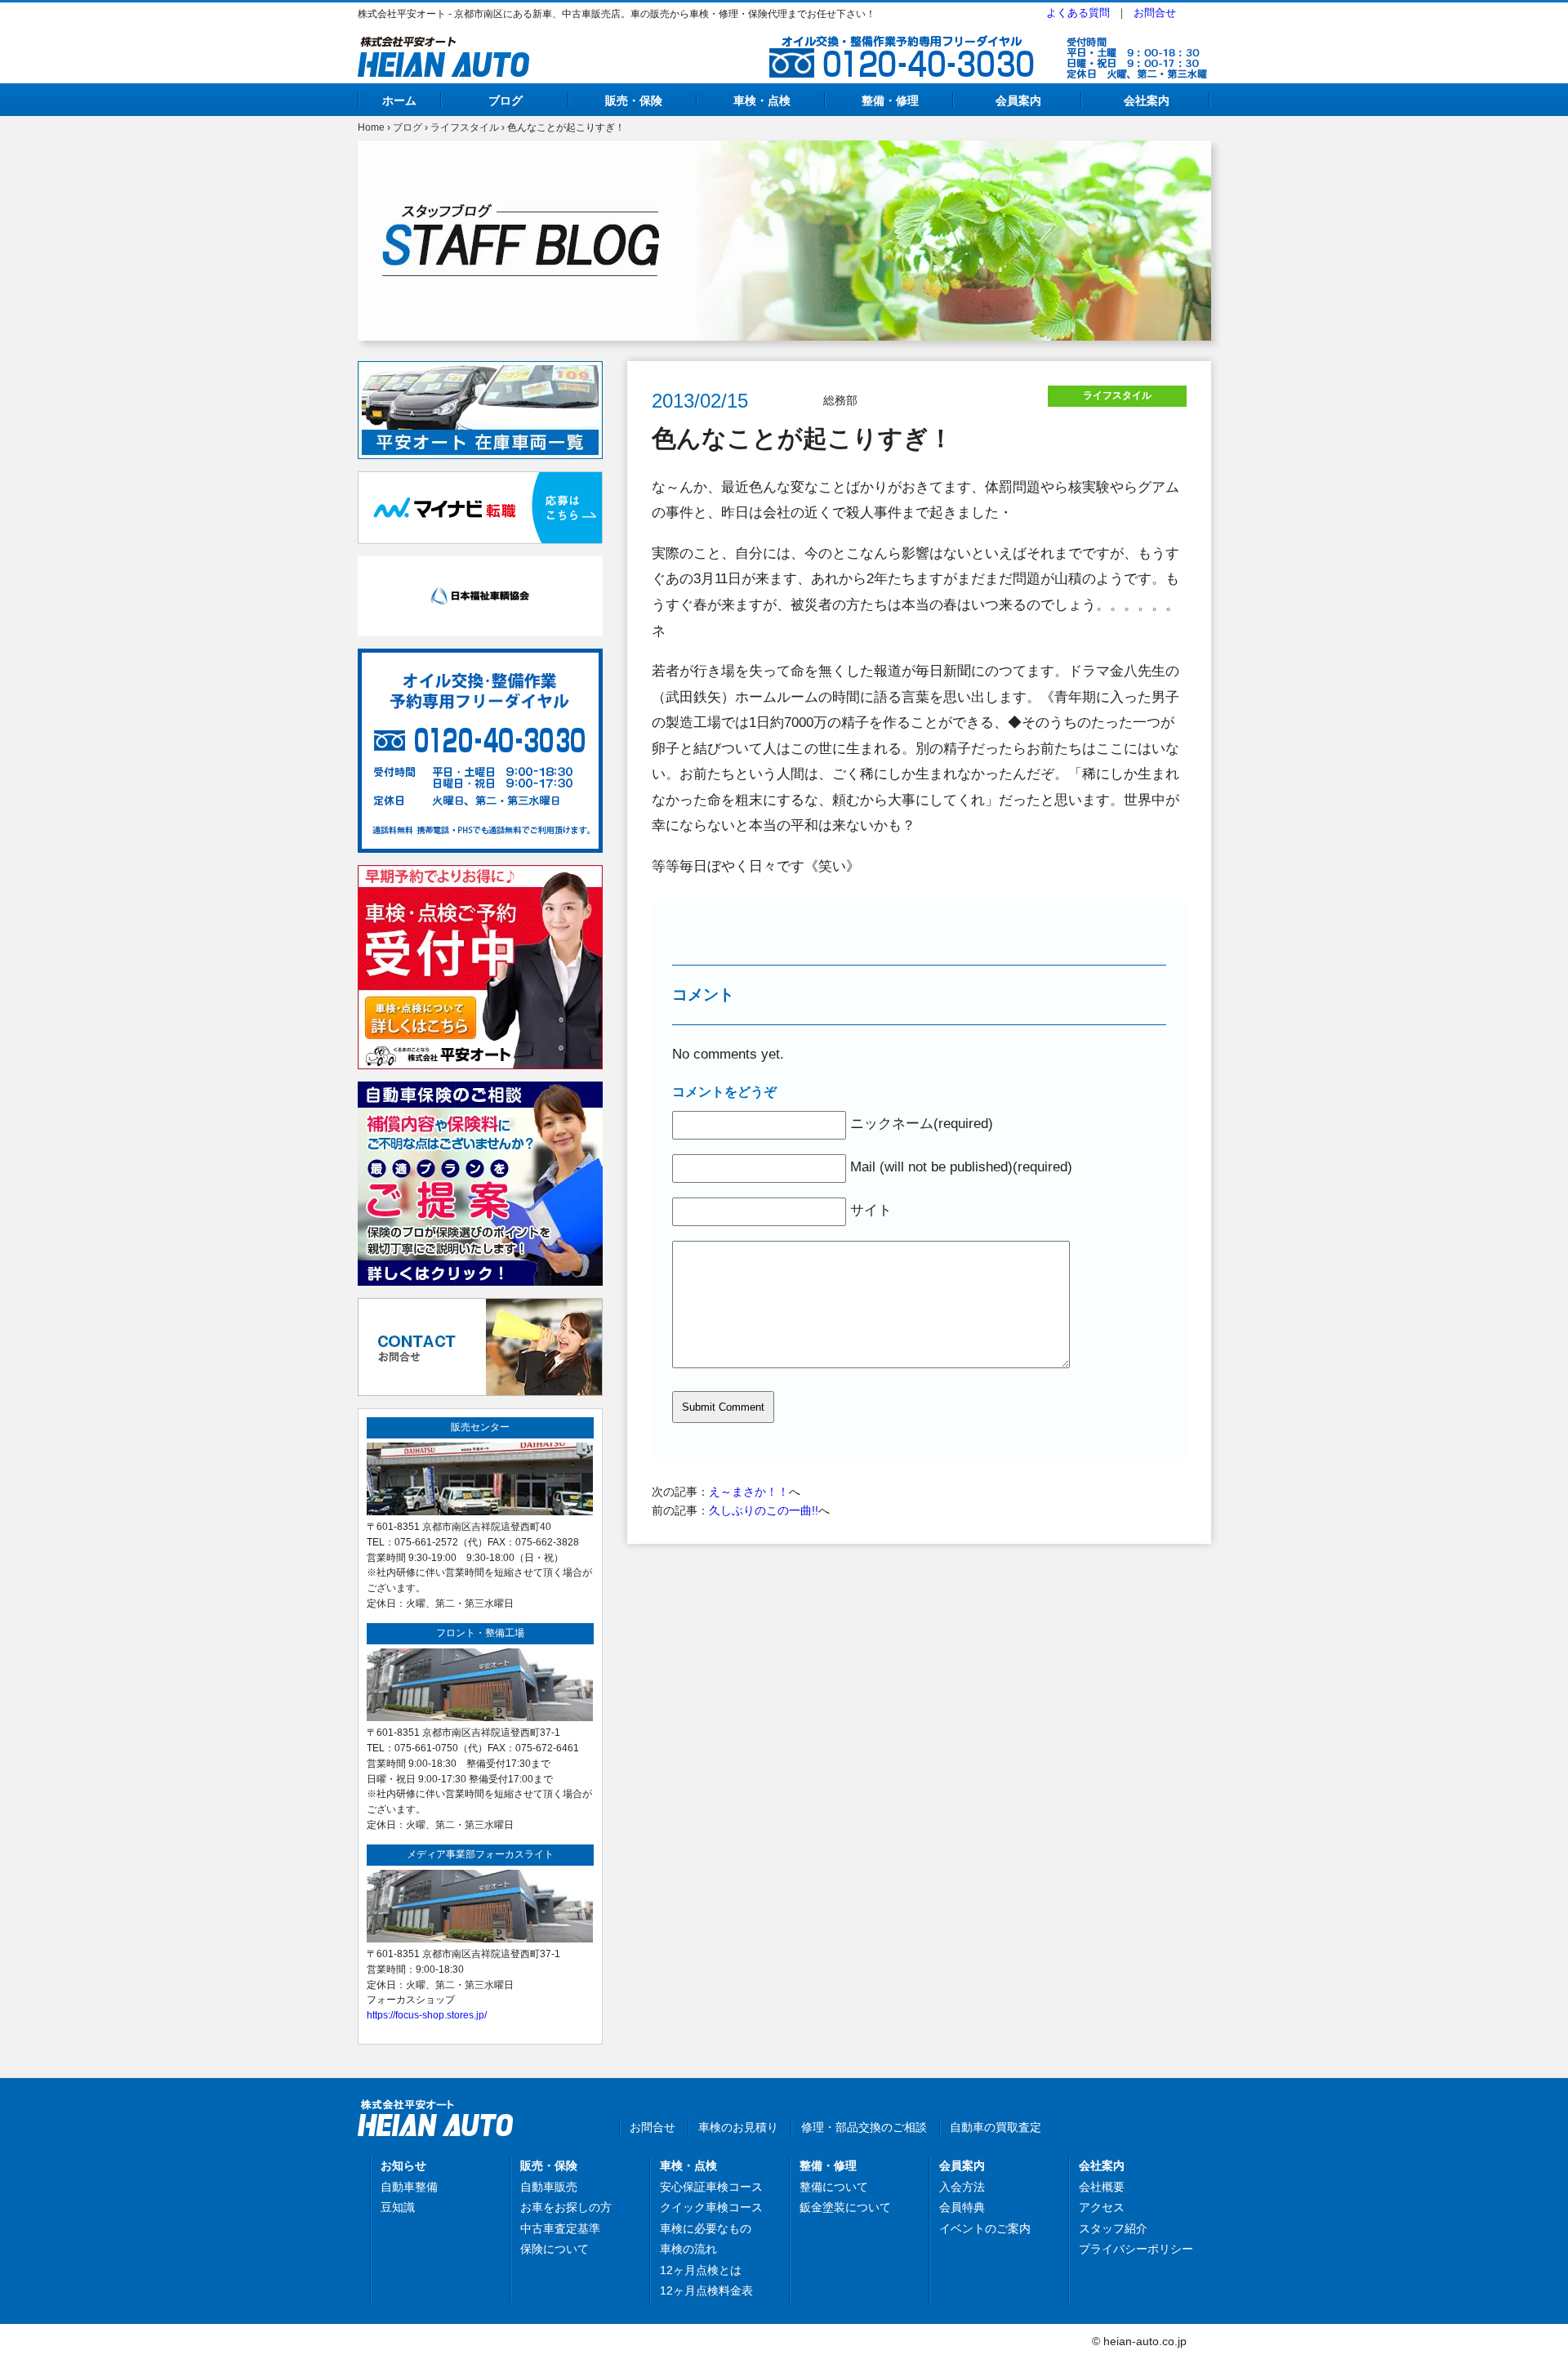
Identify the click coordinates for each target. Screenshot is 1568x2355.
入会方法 (962, 2187)
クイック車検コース (711, 2207)
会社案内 (1147, 100)
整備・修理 (890, 100)
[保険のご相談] (480, 1091)
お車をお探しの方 (566, 2207)
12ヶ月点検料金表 (706, 2290)
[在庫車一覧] (480, 370)
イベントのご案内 (985, 2228)
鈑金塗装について (845, 2207)
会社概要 (1102, 2187)
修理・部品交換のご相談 (864, 2127)
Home (371, 127)
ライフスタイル (465, 127)
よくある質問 (1078, 13)
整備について (834, 2187)
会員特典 (962, 2207)
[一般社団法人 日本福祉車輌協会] (480, 565)
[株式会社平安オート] (443, 46)
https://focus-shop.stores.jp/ (427, 2015)
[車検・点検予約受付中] (480, 874)
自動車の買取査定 (996, 2127)
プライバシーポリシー (1136, 2249)
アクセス (1102, 2207)
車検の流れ (688, 2249)
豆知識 (398, 2207)
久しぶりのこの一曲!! (764, 1510)
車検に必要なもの (706, 2228)
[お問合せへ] (480, 1307)
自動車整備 (409, 2187)
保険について (555, 2249)
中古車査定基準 (560, 2228)
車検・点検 (762, 100)
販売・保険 (634, 100)
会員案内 (1018, 100)
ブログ (506, 100)
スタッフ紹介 (1113, 2228)
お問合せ (1155, 13)
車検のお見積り (738, 2127)
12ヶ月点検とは (701, 2270)
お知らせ (403, 2165)
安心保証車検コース (711, 2187)
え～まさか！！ (749, 1492)
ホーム (399, 100)
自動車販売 (549, 2187)
